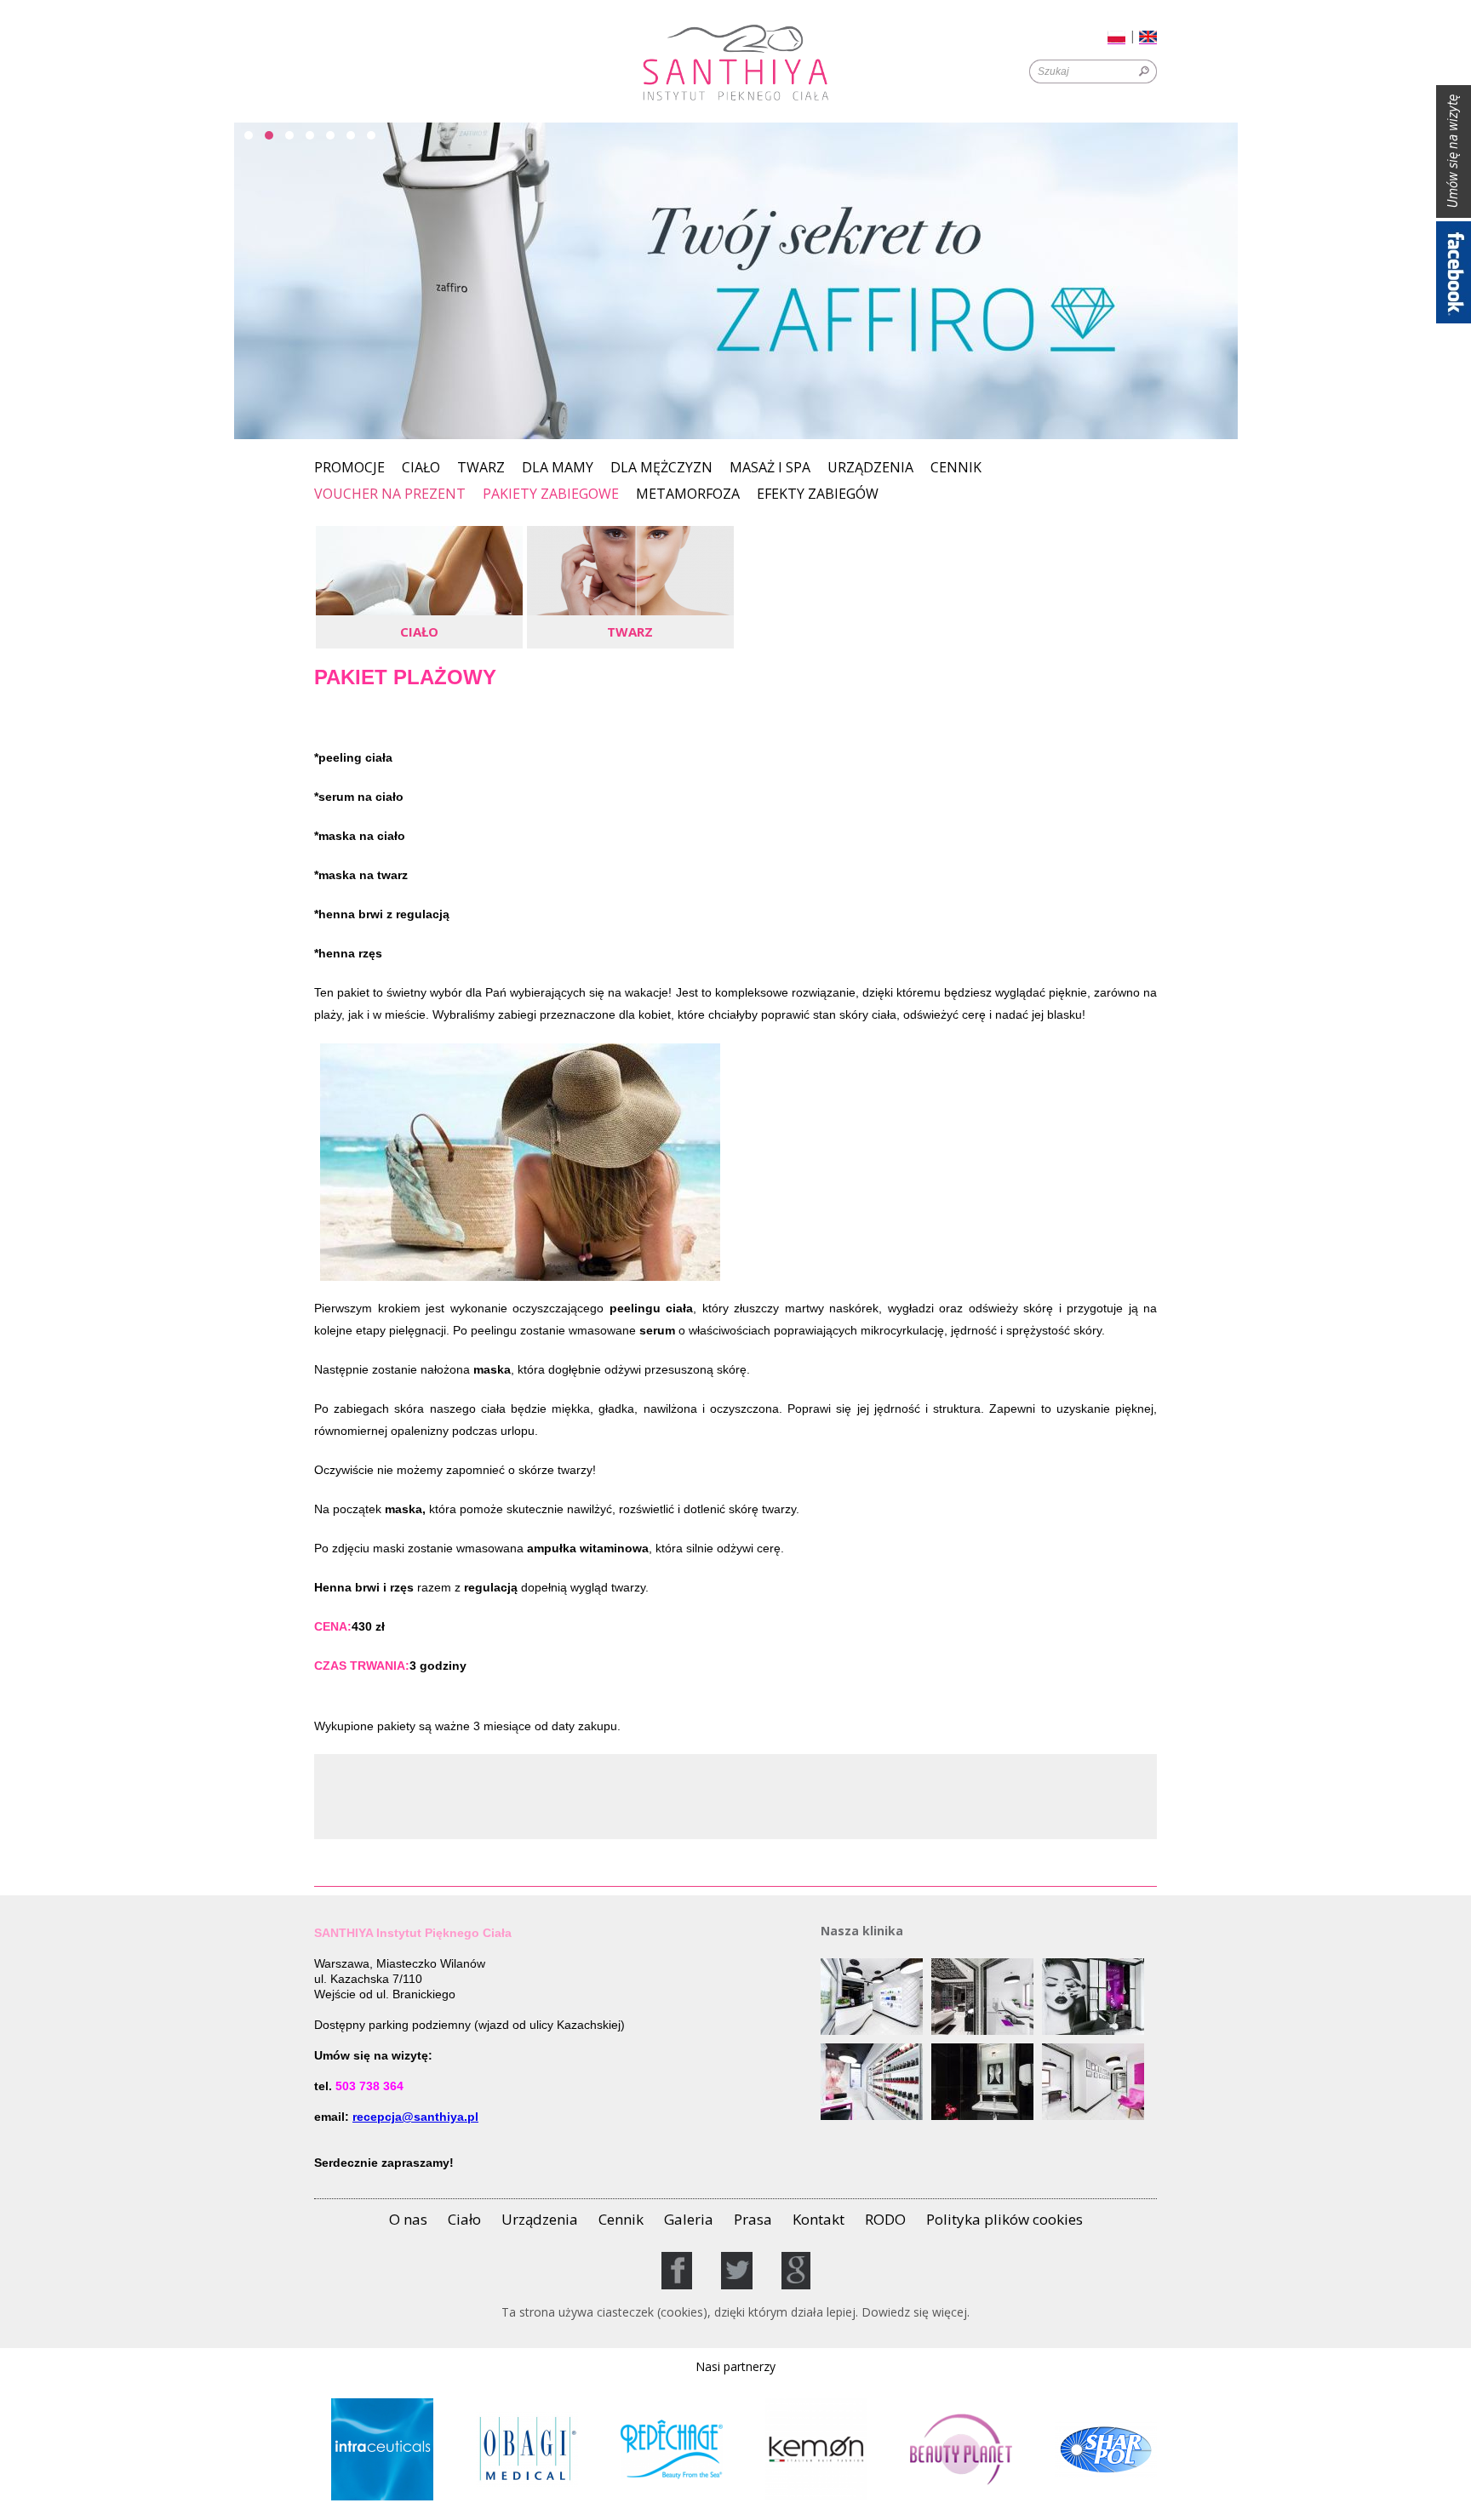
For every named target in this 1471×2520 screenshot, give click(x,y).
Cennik (956, 469)
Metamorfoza (688, 495)
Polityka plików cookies (1005, 2219)
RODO (885, 2219)
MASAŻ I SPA (770, 469)
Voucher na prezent (390, 495)
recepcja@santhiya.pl (415, 2117)
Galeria (689, 2219)
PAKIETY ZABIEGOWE (551, 494)
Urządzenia (870, 469)
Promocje (349, 469)
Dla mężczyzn (661, 469)
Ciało (421, 469)
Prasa (753, 2219)
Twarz (481, 469)
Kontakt (818, 2219)
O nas (408, 2219)
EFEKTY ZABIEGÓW (818, 495)
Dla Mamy (558, 469)
